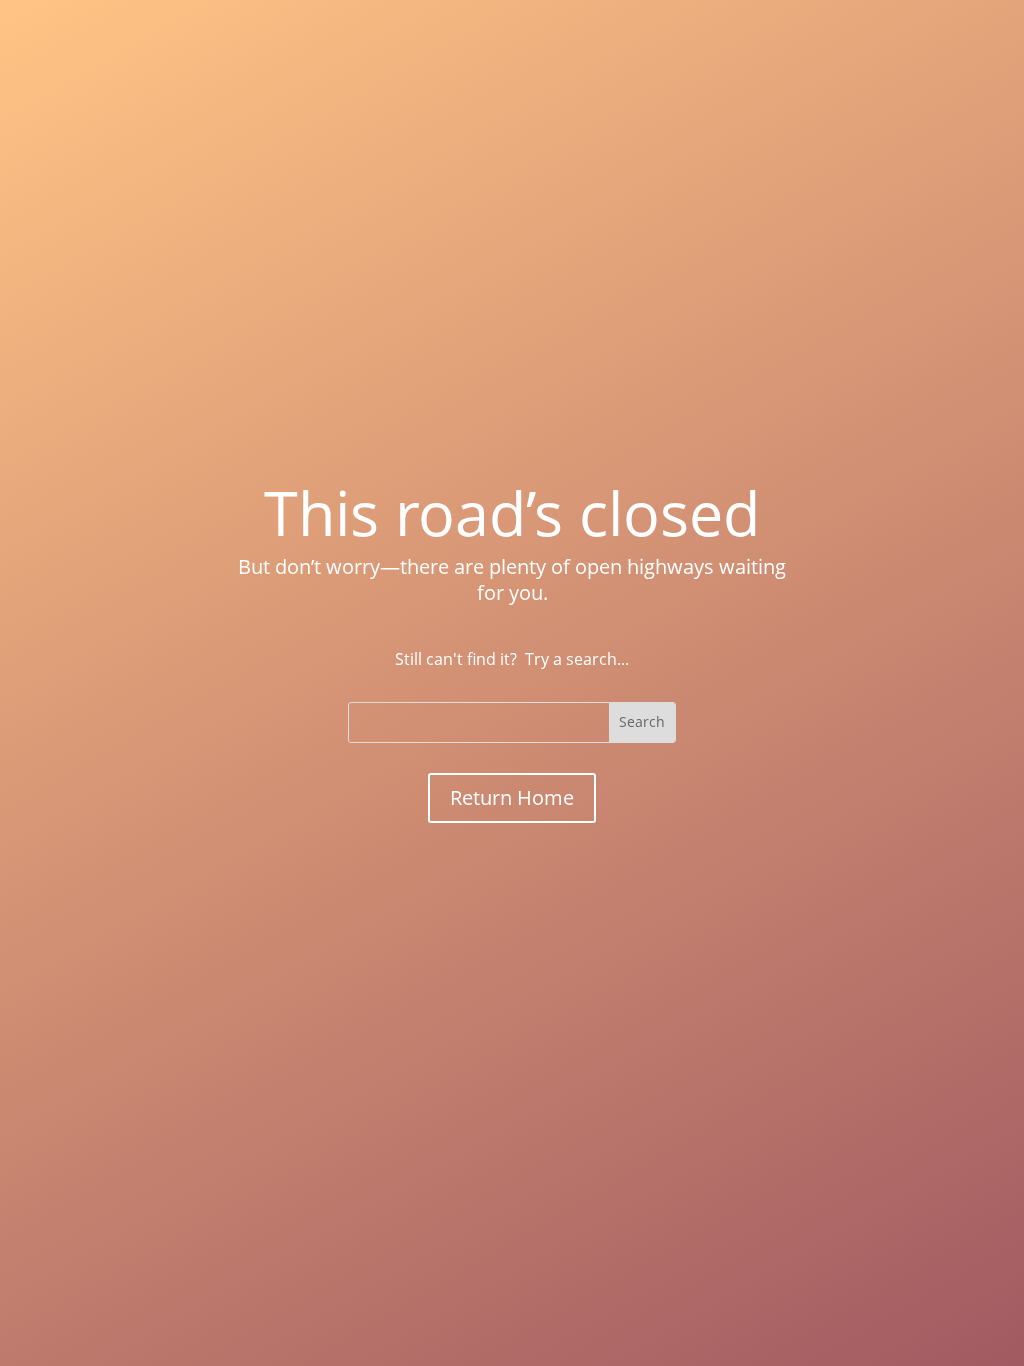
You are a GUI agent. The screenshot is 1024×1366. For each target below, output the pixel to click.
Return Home (512, 797)
